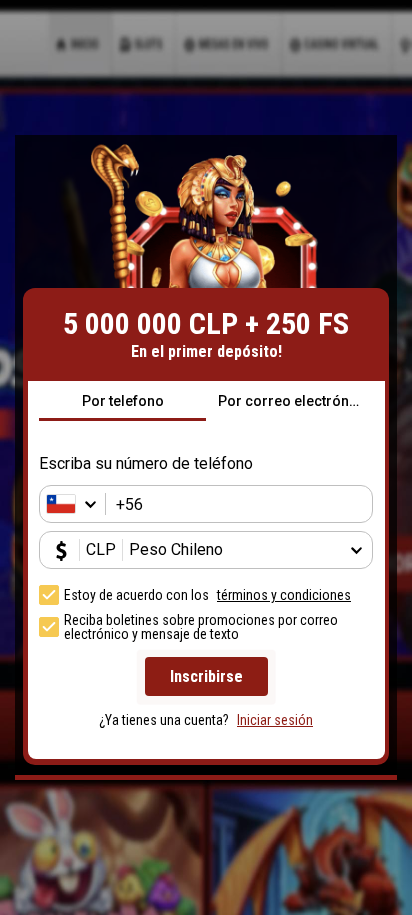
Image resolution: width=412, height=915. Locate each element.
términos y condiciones (284, 595)
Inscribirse (206, 676)
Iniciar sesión (275, 720)
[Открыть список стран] (77, 504)
